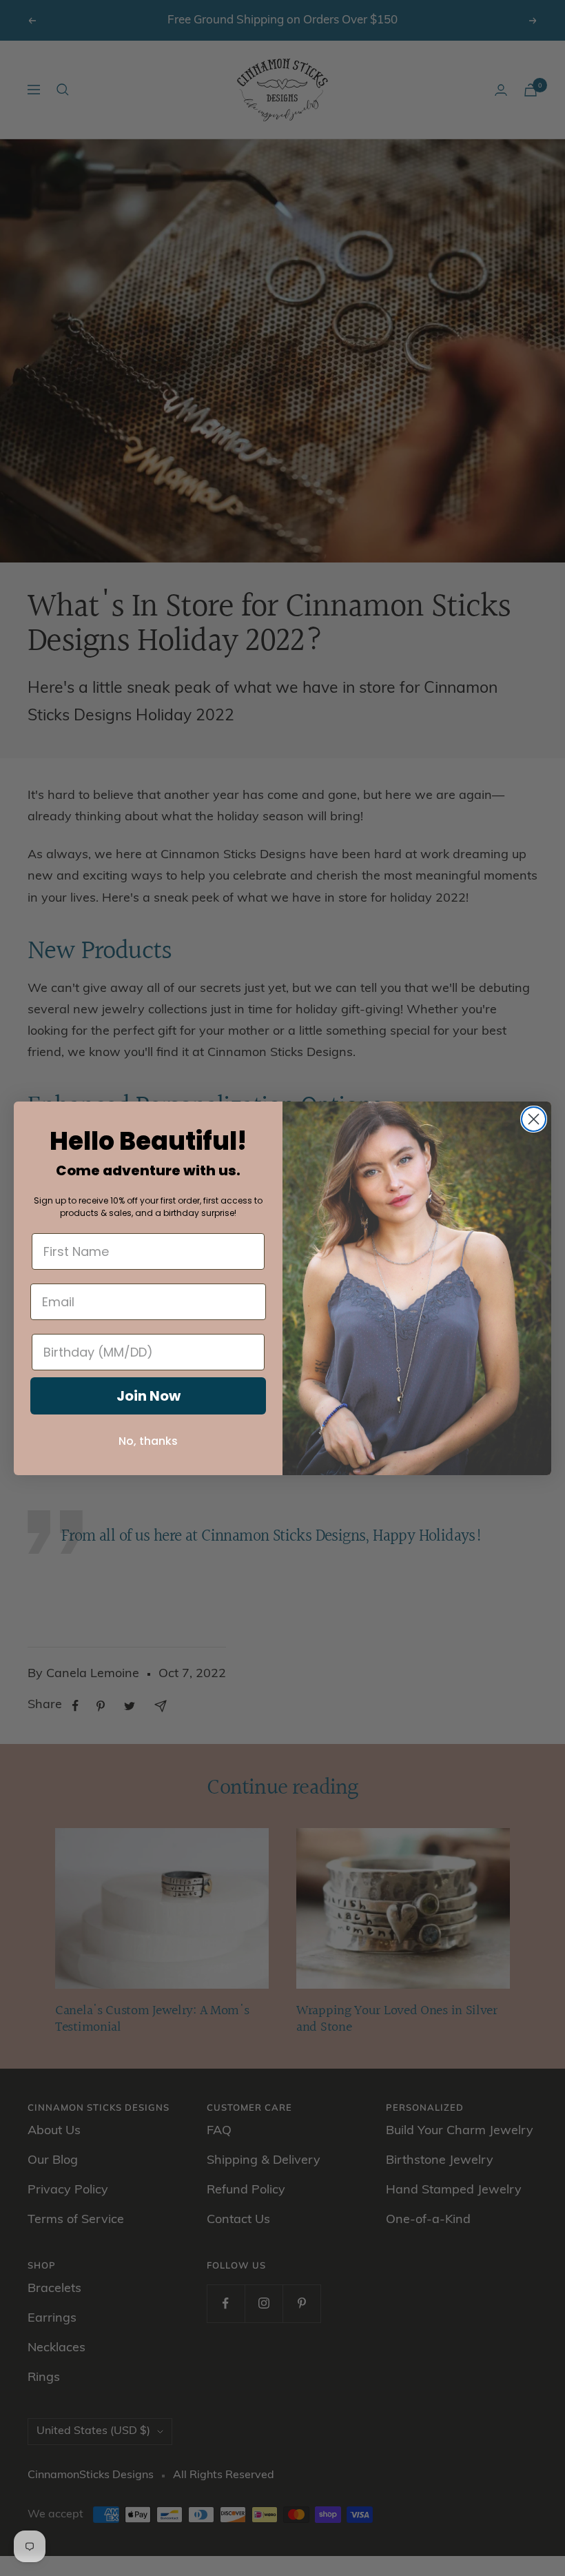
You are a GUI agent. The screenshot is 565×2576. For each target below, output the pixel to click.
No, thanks (148, 1441)
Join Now (148, 1396)
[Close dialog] (534, 1119)
